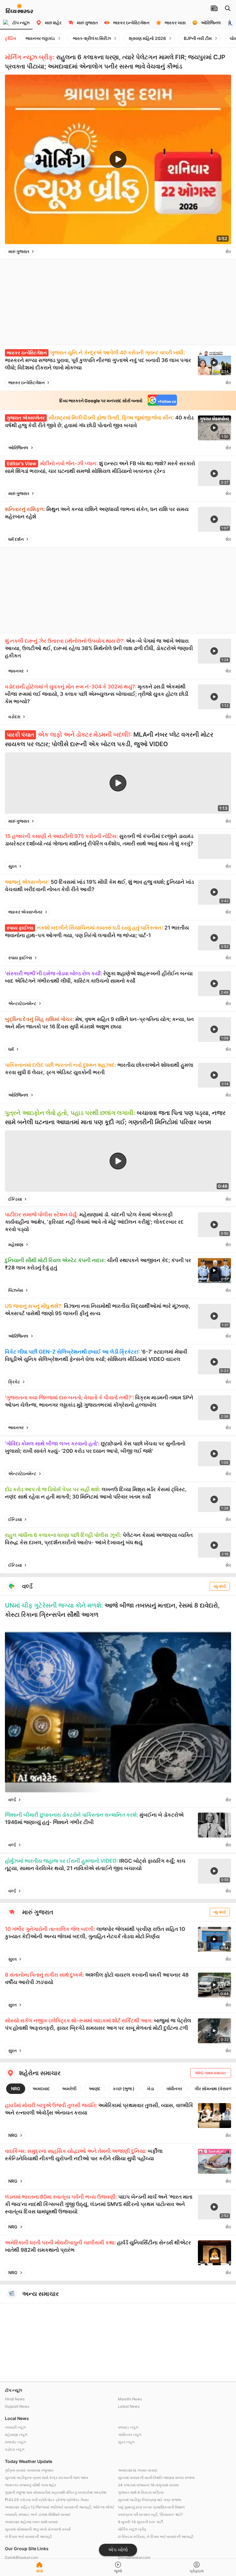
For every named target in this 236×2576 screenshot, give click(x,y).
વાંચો (39, 2571)
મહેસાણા (16, 1244)
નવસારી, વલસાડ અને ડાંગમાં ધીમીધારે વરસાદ (38, 2514)
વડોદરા (14, 717)
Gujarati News (17, 2406)
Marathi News (130, 2399)
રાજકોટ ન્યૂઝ (15, 2442)
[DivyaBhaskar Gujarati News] (19, 10)
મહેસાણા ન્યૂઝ (16, 2435)
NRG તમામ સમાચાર (211, 2073)
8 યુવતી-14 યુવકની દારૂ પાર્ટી (140, 2522)
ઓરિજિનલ (18, 448)
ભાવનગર (16, 671)
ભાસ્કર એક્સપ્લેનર (25, 912)
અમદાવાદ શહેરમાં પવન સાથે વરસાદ (32, 2522)
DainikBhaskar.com (22, 2557)
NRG (16, 2089)
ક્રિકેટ (14, 1382)
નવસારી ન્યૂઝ (15, 2427)
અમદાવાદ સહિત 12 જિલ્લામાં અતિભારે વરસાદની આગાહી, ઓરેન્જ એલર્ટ (60, 2507)
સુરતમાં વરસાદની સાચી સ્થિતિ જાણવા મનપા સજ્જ (156, 2478)
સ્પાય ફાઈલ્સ (20, 958)
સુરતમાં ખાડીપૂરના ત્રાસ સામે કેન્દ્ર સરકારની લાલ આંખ (47, 2478)
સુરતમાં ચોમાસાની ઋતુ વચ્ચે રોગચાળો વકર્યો (38, 2529)
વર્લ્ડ (12, 1800)
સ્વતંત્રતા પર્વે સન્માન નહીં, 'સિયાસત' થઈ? (150, 2514)
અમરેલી (69, 2089)
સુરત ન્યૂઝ (126, 2442)
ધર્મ (11, 1049)
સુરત (12, 866)
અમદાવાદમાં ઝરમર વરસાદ (138, 2470)
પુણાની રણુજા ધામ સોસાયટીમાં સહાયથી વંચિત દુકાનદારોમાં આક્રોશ (56, 2492)
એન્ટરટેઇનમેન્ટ (22, 1003)
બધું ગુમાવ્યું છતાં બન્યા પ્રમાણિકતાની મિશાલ (151, 2507)
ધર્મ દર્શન (16, 539)
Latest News (129, 2406)
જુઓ (118, 2571)
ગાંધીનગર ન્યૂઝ (130, 2435)
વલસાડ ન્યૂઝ (128, 2427)
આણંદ (95, 2089)
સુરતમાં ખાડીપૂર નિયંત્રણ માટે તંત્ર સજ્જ (149, 2500)
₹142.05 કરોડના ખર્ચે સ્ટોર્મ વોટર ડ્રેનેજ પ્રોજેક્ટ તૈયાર (47, 2500)
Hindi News (15, 2399)
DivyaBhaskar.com (134, 2557)
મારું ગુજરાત (19, 251)
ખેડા (150, 2089)
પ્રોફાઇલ (197, 2571)
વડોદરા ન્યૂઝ (15, 2449)
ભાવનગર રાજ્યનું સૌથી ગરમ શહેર (31, 2485)
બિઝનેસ (16, 1290)
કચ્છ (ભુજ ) (124, 2089)
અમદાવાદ (41, 2089)
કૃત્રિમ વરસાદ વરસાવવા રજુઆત (29, 2470)
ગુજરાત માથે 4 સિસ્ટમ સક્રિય (141, 2492)
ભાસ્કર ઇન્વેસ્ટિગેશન (26, 382)
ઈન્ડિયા (15, 1199)
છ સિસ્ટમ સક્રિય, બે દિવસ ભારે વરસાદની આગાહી (156, 2537)
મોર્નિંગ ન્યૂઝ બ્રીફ (132, 2529)
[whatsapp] (219, 251)
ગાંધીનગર (174, 2089)
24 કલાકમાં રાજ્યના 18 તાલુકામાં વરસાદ (149, 2485)
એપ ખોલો (118, 2550)
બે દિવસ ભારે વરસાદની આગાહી (28, 2537)
